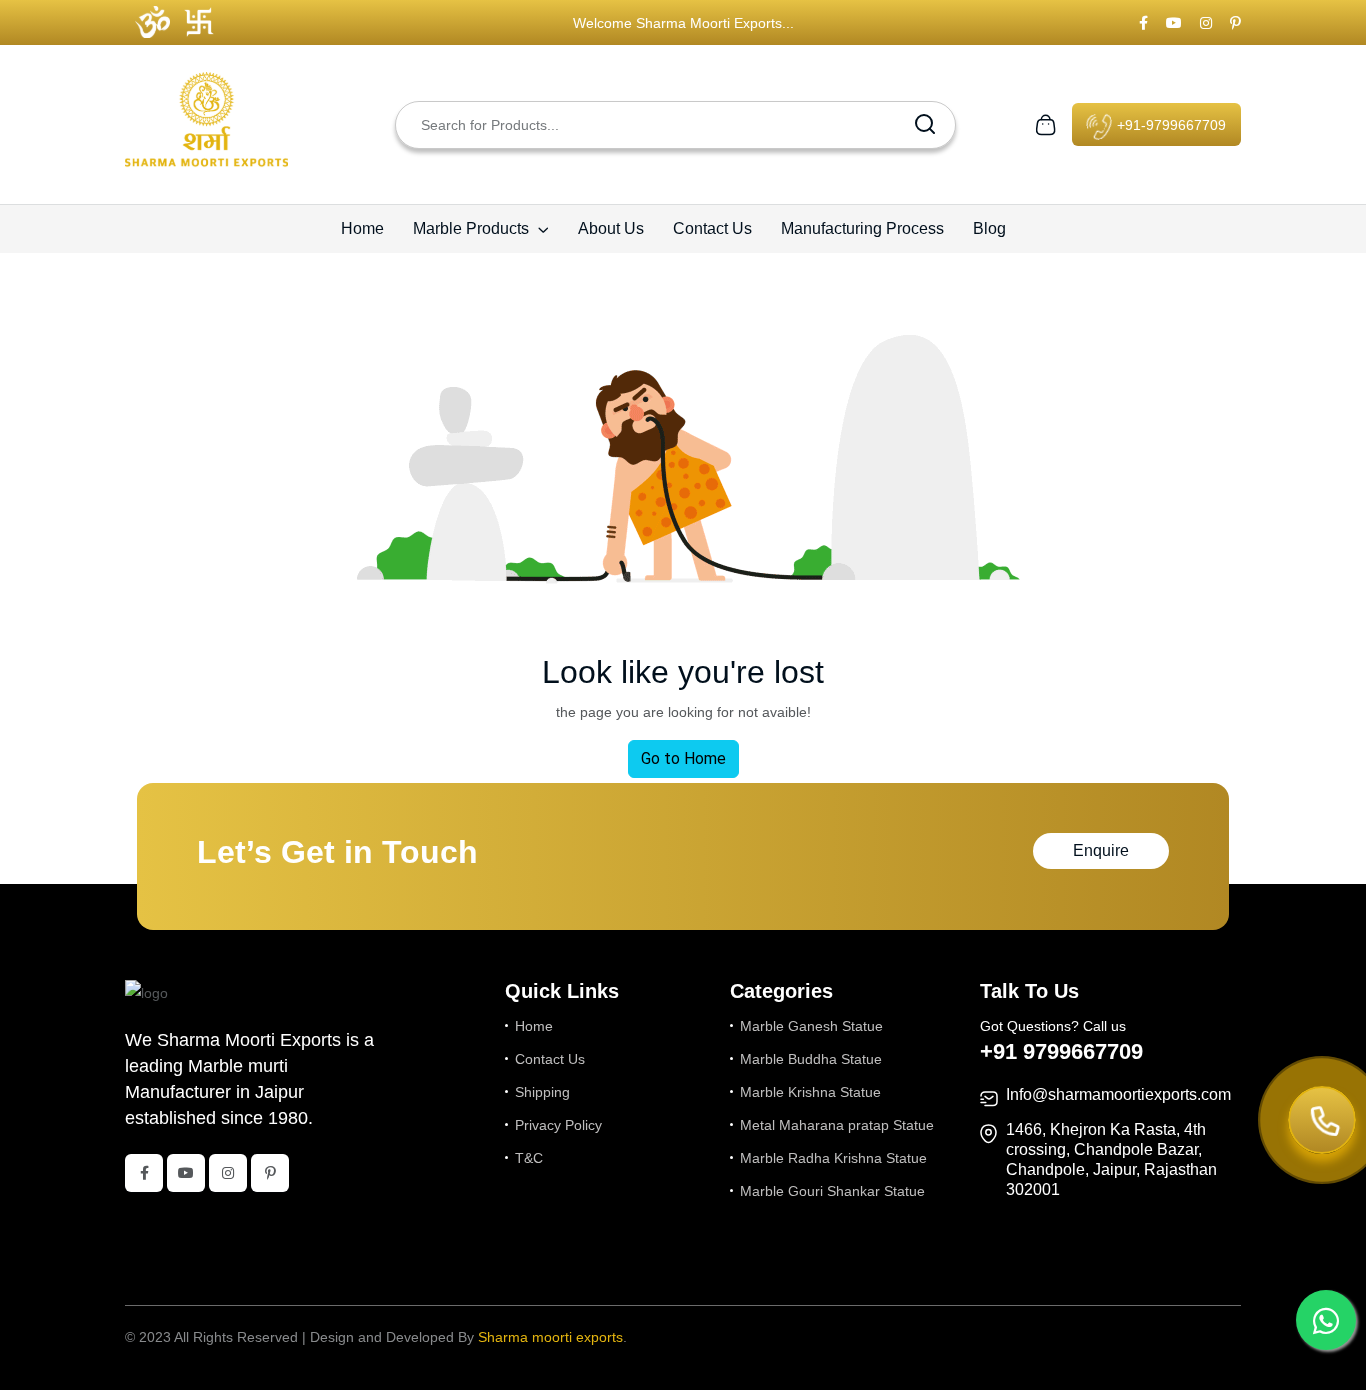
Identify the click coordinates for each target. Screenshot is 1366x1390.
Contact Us (712, 228)
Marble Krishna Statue (810, 1092)
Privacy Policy (558, 1125)
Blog (989, 228)
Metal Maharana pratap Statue (837, 1125)
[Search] (925, 125)
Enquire (1101, 850)
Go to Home (683, 758)
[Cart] (1045, 123)
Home (362, 228)
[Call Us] (1322, 1122)
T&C (529, 1158)
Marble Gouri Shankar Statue (832, 1191)
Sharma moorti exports (550, 1337)
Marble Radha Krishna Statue (833, 1158)
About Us (611, 228)
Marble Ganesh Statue (811, 1026)
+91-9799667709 (1169, 125)
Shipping (542, 1092)
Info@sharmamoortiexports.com (1118, 1094)
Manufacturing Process (862, 228)
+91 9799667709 (1061, 1051)
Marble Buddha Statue (811, 1059)
